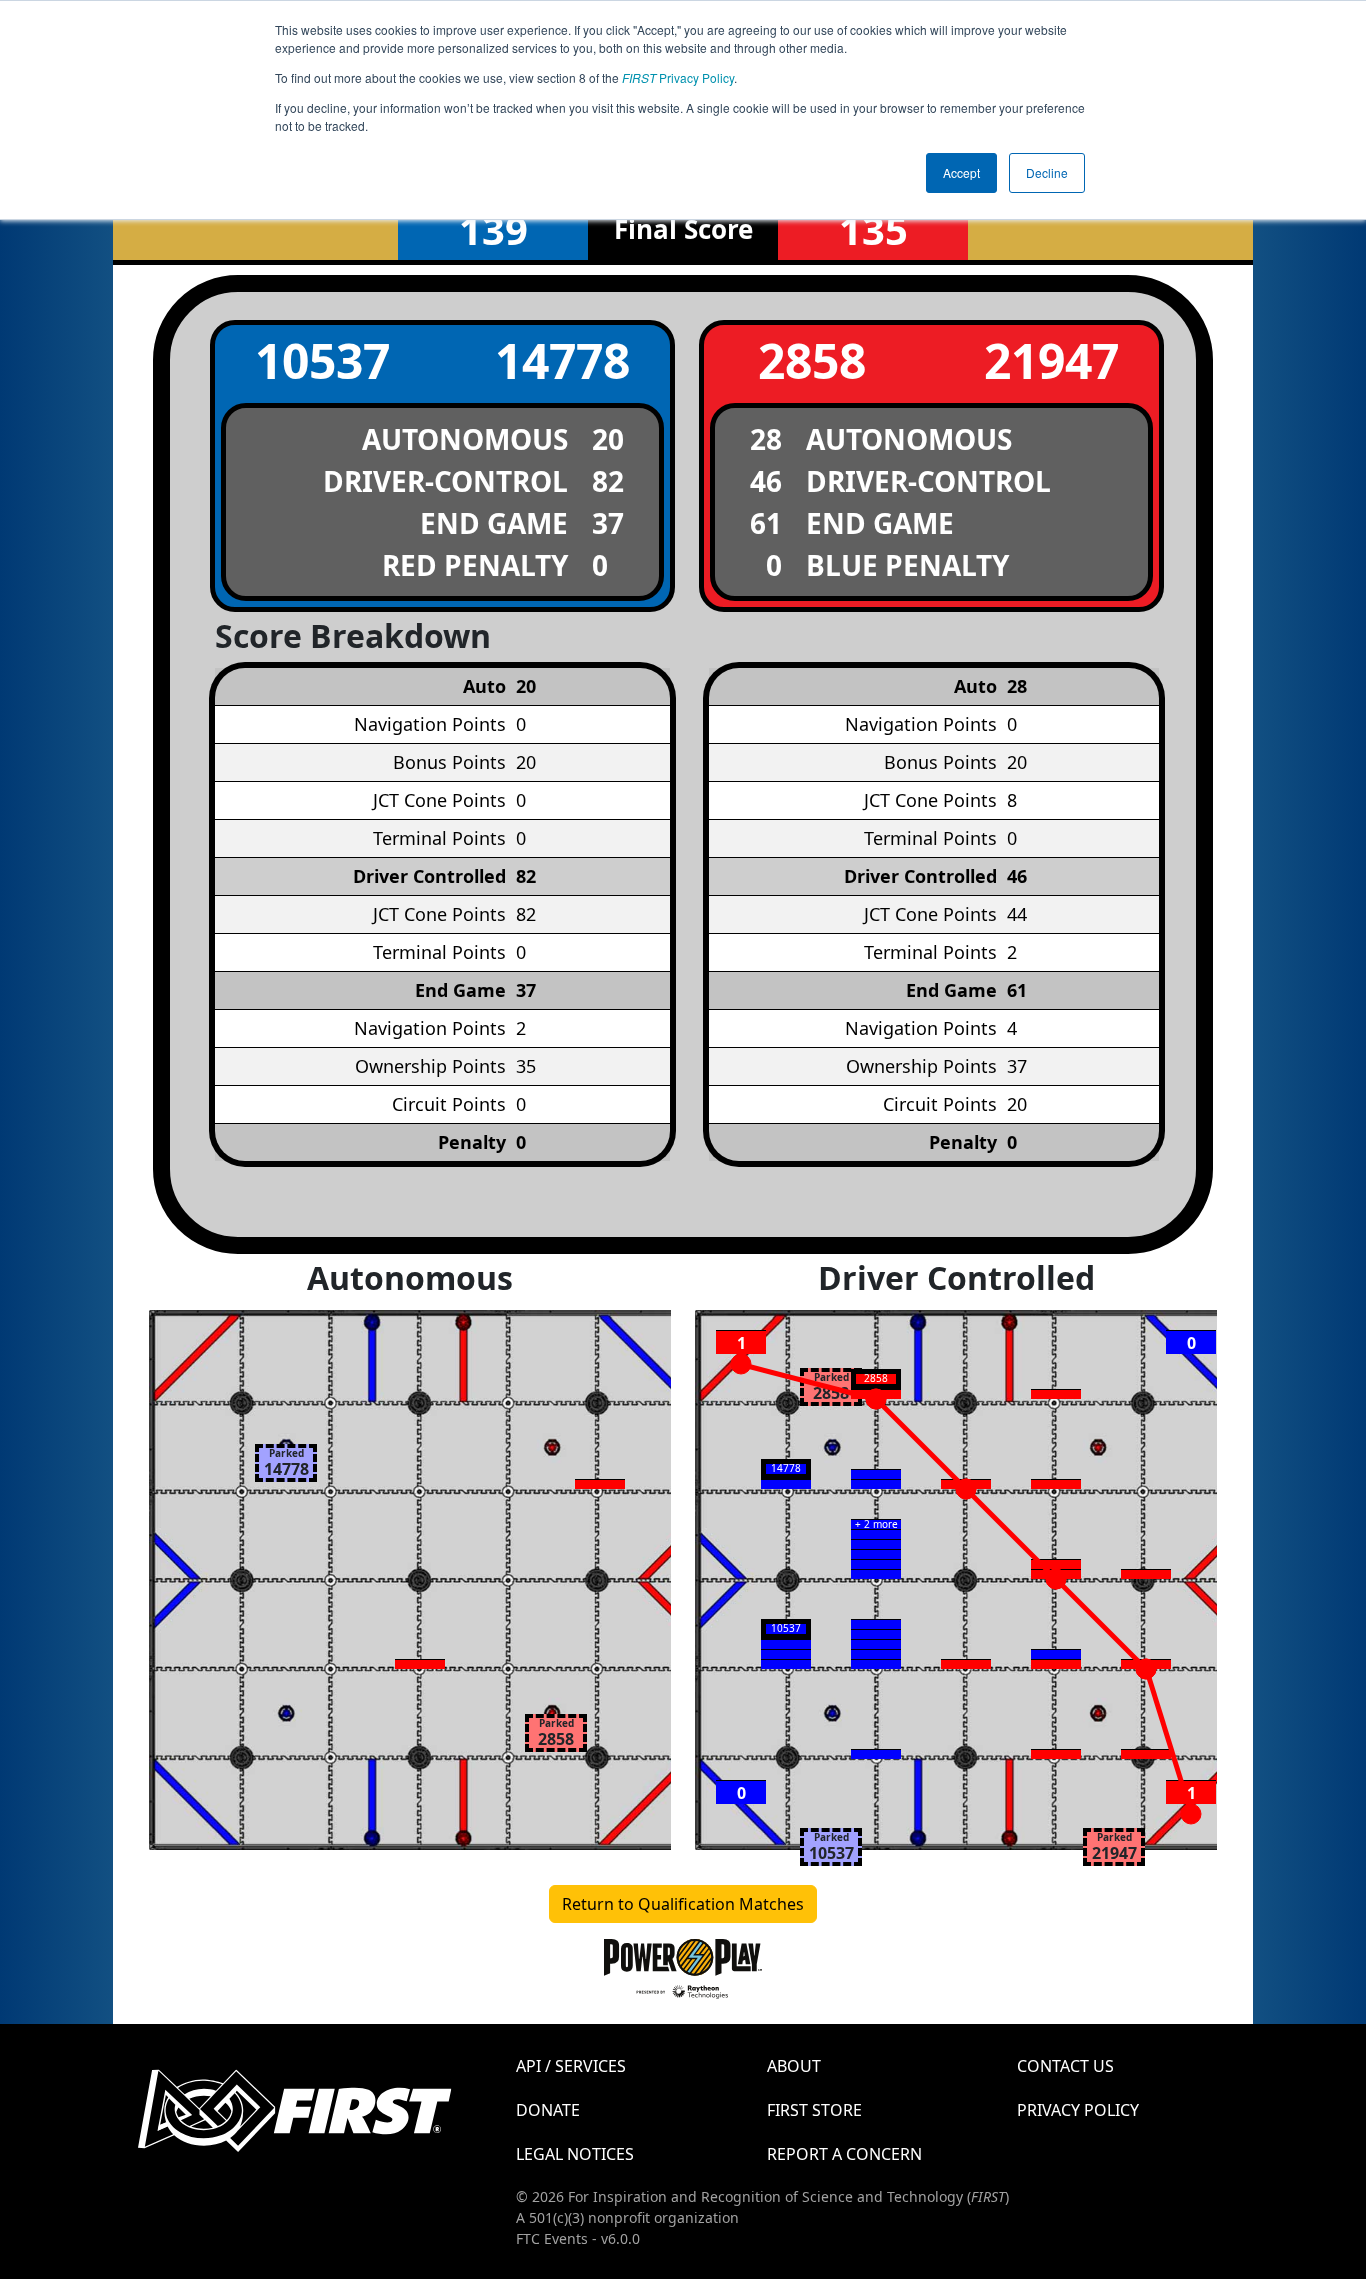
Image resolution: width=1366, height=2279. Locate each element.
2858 (812, 360)
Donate (548, 2110)
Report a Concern (844, 2154)
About (794, 2066)
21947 (1051, 360)
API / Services (571, 2066)
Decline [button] (1047, 172)
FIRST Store (814, 2110)
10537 (322, 360)
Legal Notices (575, 2154)
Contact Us (1065, 2066)
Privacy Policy (678, 77)
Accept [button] (961, 172)
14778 (562, 360)
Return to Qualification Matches (683, 1904)
